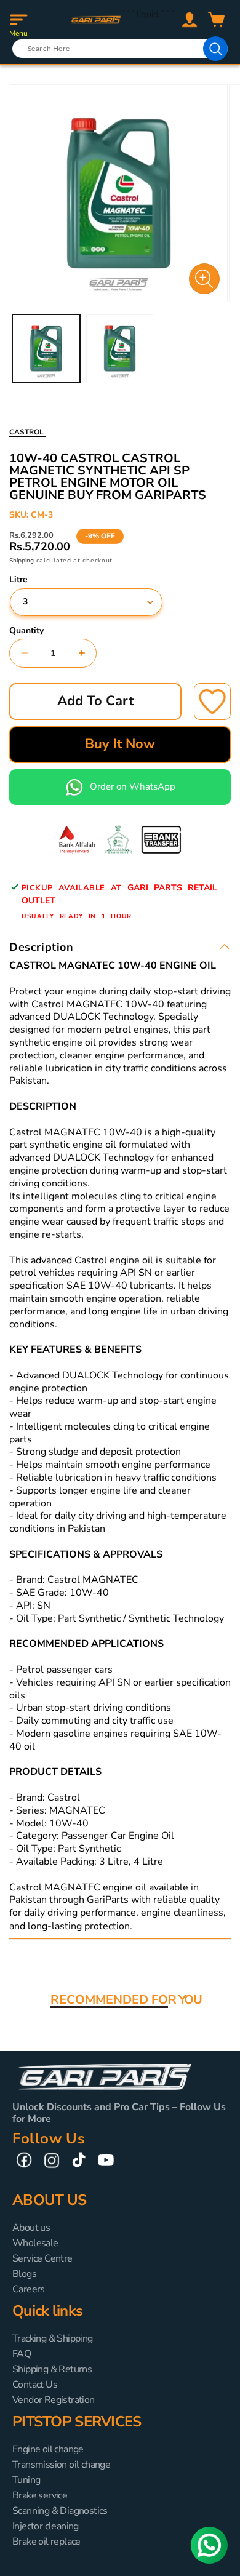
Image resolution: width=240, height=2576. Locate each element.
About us (31, 2228)
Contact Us (35, 2385)
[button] (18, 20)
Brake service (40, 2495)
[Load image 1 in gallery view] (46, 348)
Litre (18, 580)
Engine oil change (48, 2449)
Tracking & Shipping (53, 2338)
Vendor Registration (54, 2400)
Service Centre (42, 2258)
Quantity (26, 631)
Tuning (26, 2480)
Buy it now (120, 744)
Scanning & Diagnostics (60, 2511)
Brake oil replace (46, 2542)
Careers (29, 2289)
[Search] (215, 49)
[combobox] (120, 49)
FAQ (22, 2354)
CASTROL (26, 432)
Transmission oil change (61, 2465)
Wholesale (35, 2243)
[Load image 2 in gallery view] (120, 348)
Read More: (160, 1926)
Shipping (22, 561)
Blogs (24, 2274)
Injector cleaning (46, 2526)
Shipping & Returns (52, 2369)
